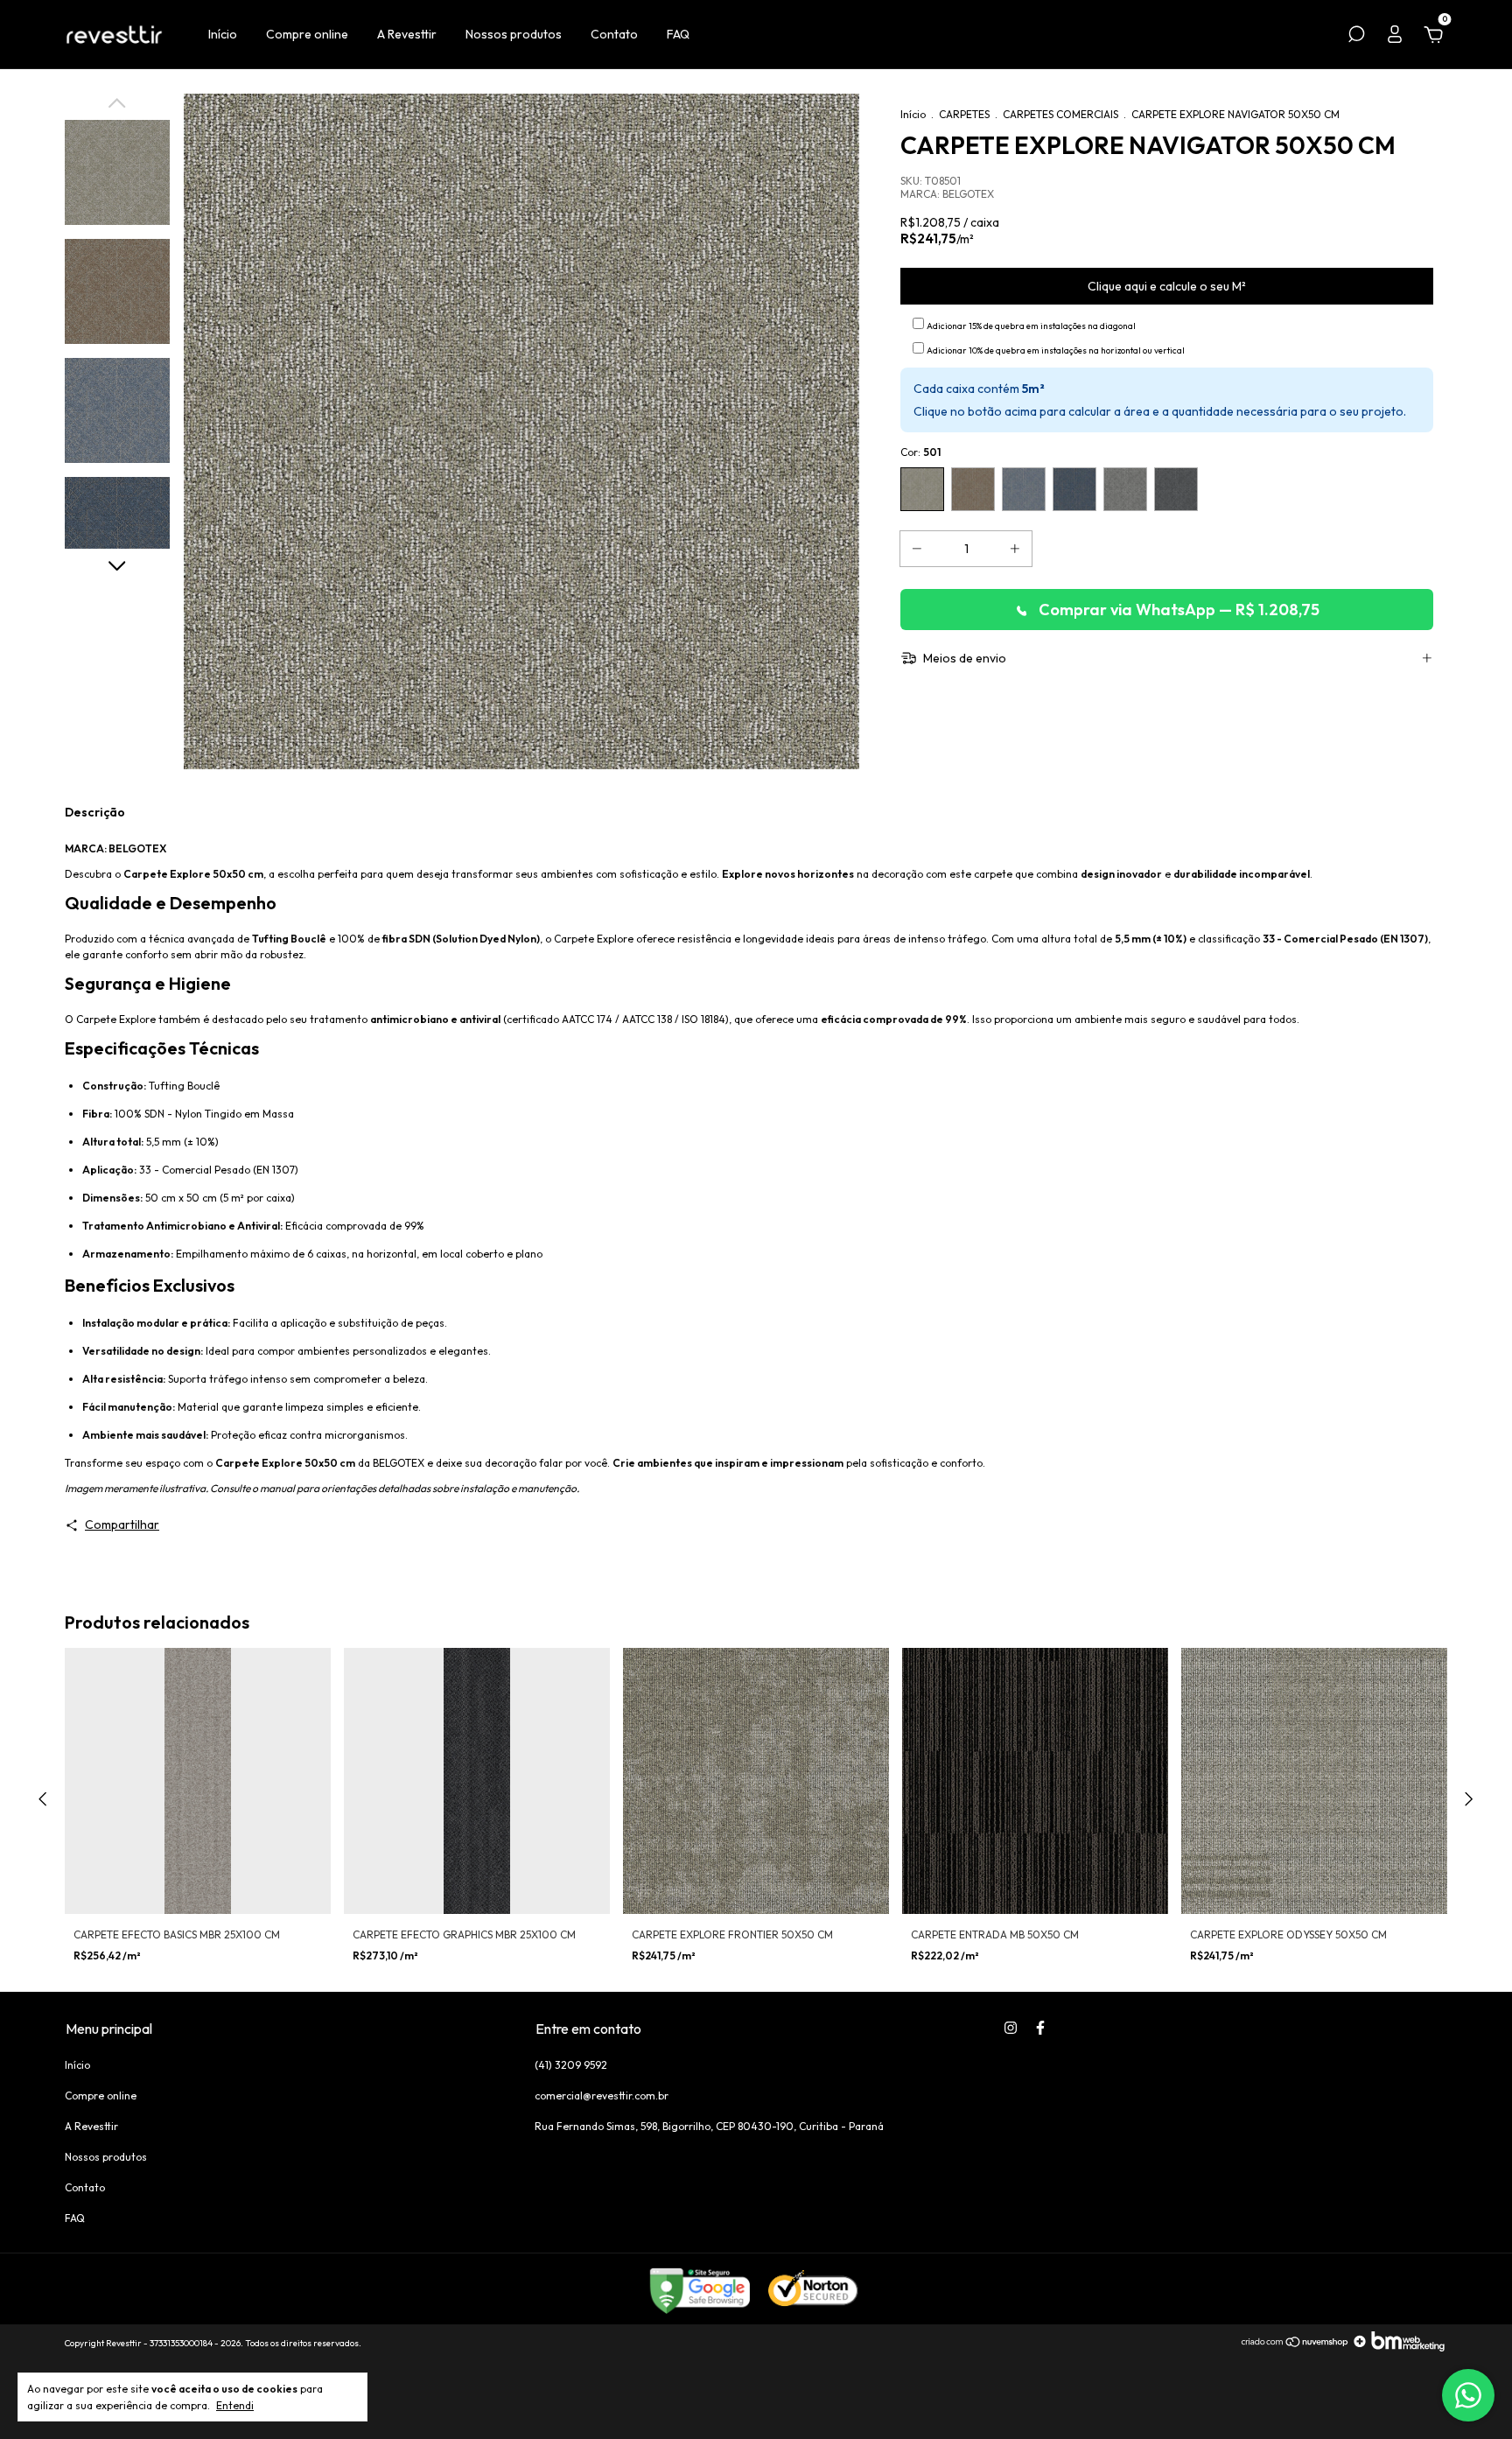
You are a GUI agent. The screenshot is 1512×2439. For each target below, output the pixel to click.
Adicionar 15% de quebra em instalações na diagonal (1031, 326)
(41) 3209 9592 (571, 2065)
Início (223, 34)
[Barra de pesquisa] (1356, 37)
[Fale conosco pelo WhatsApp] (1468, 2395)
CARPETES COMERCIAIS (1060, 114)
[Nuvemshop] (1295, 2347)
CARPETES (964, 114)
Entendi (235, 2405)
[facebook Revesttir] (1040, 2028)
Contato (614, 34)
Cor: (920, 452)
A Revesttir (407, 34)
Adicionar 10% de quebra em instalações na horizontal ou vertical (1056, 350)
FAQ (678, 34)
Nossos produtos (514, 34)
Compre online (307, 34)
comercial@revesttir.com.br (602, 2096)
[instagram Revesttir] (1011, 2028)
